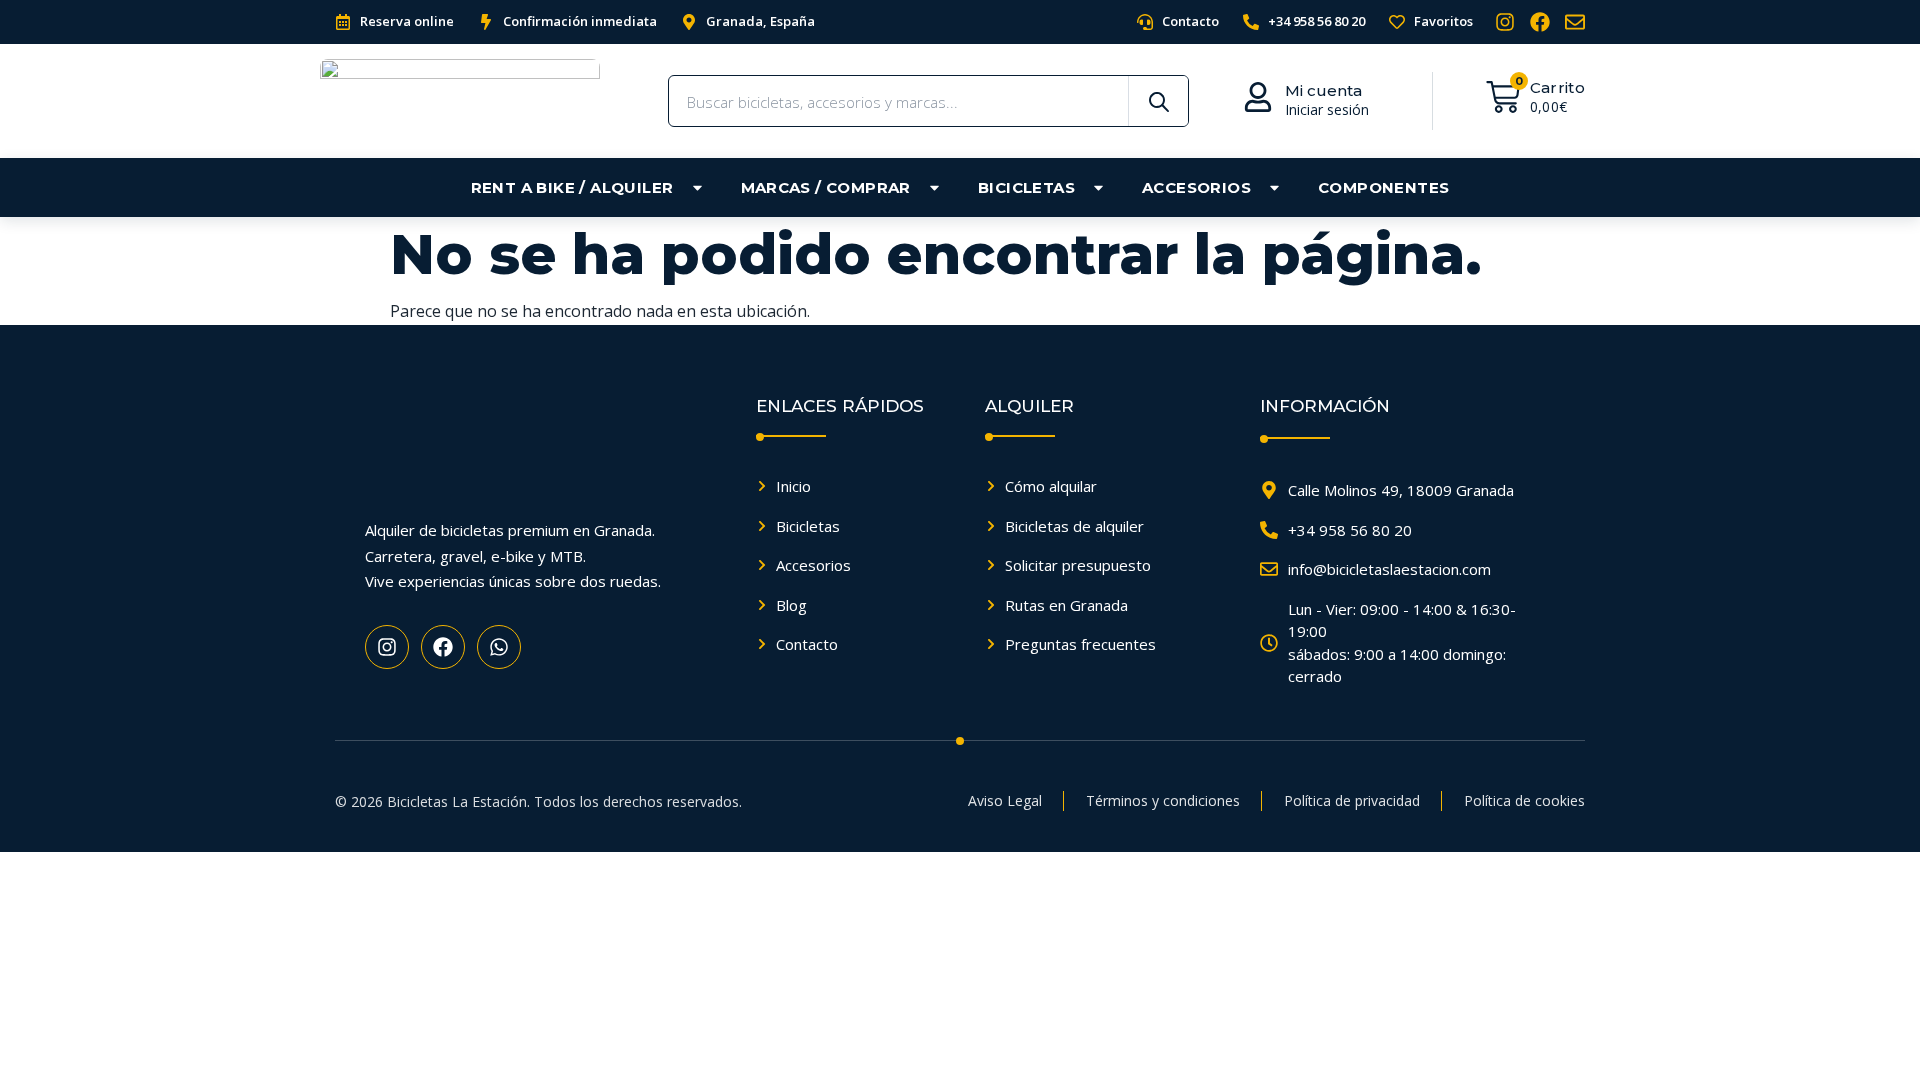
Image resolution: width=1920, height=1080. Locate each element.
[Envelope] (1575, 22)
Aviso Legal (1005, 800)
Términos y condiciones (1163, 800)
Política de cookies (1524, 800)
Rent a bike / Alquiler (572, 187)
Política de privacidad (1352, 800)
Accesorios (1196, 187)
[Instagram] (1505, 22)
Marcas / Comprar (826, 187)
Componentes (1383, 187)
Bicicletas (1026, 187)
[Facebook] (1540, 22)
